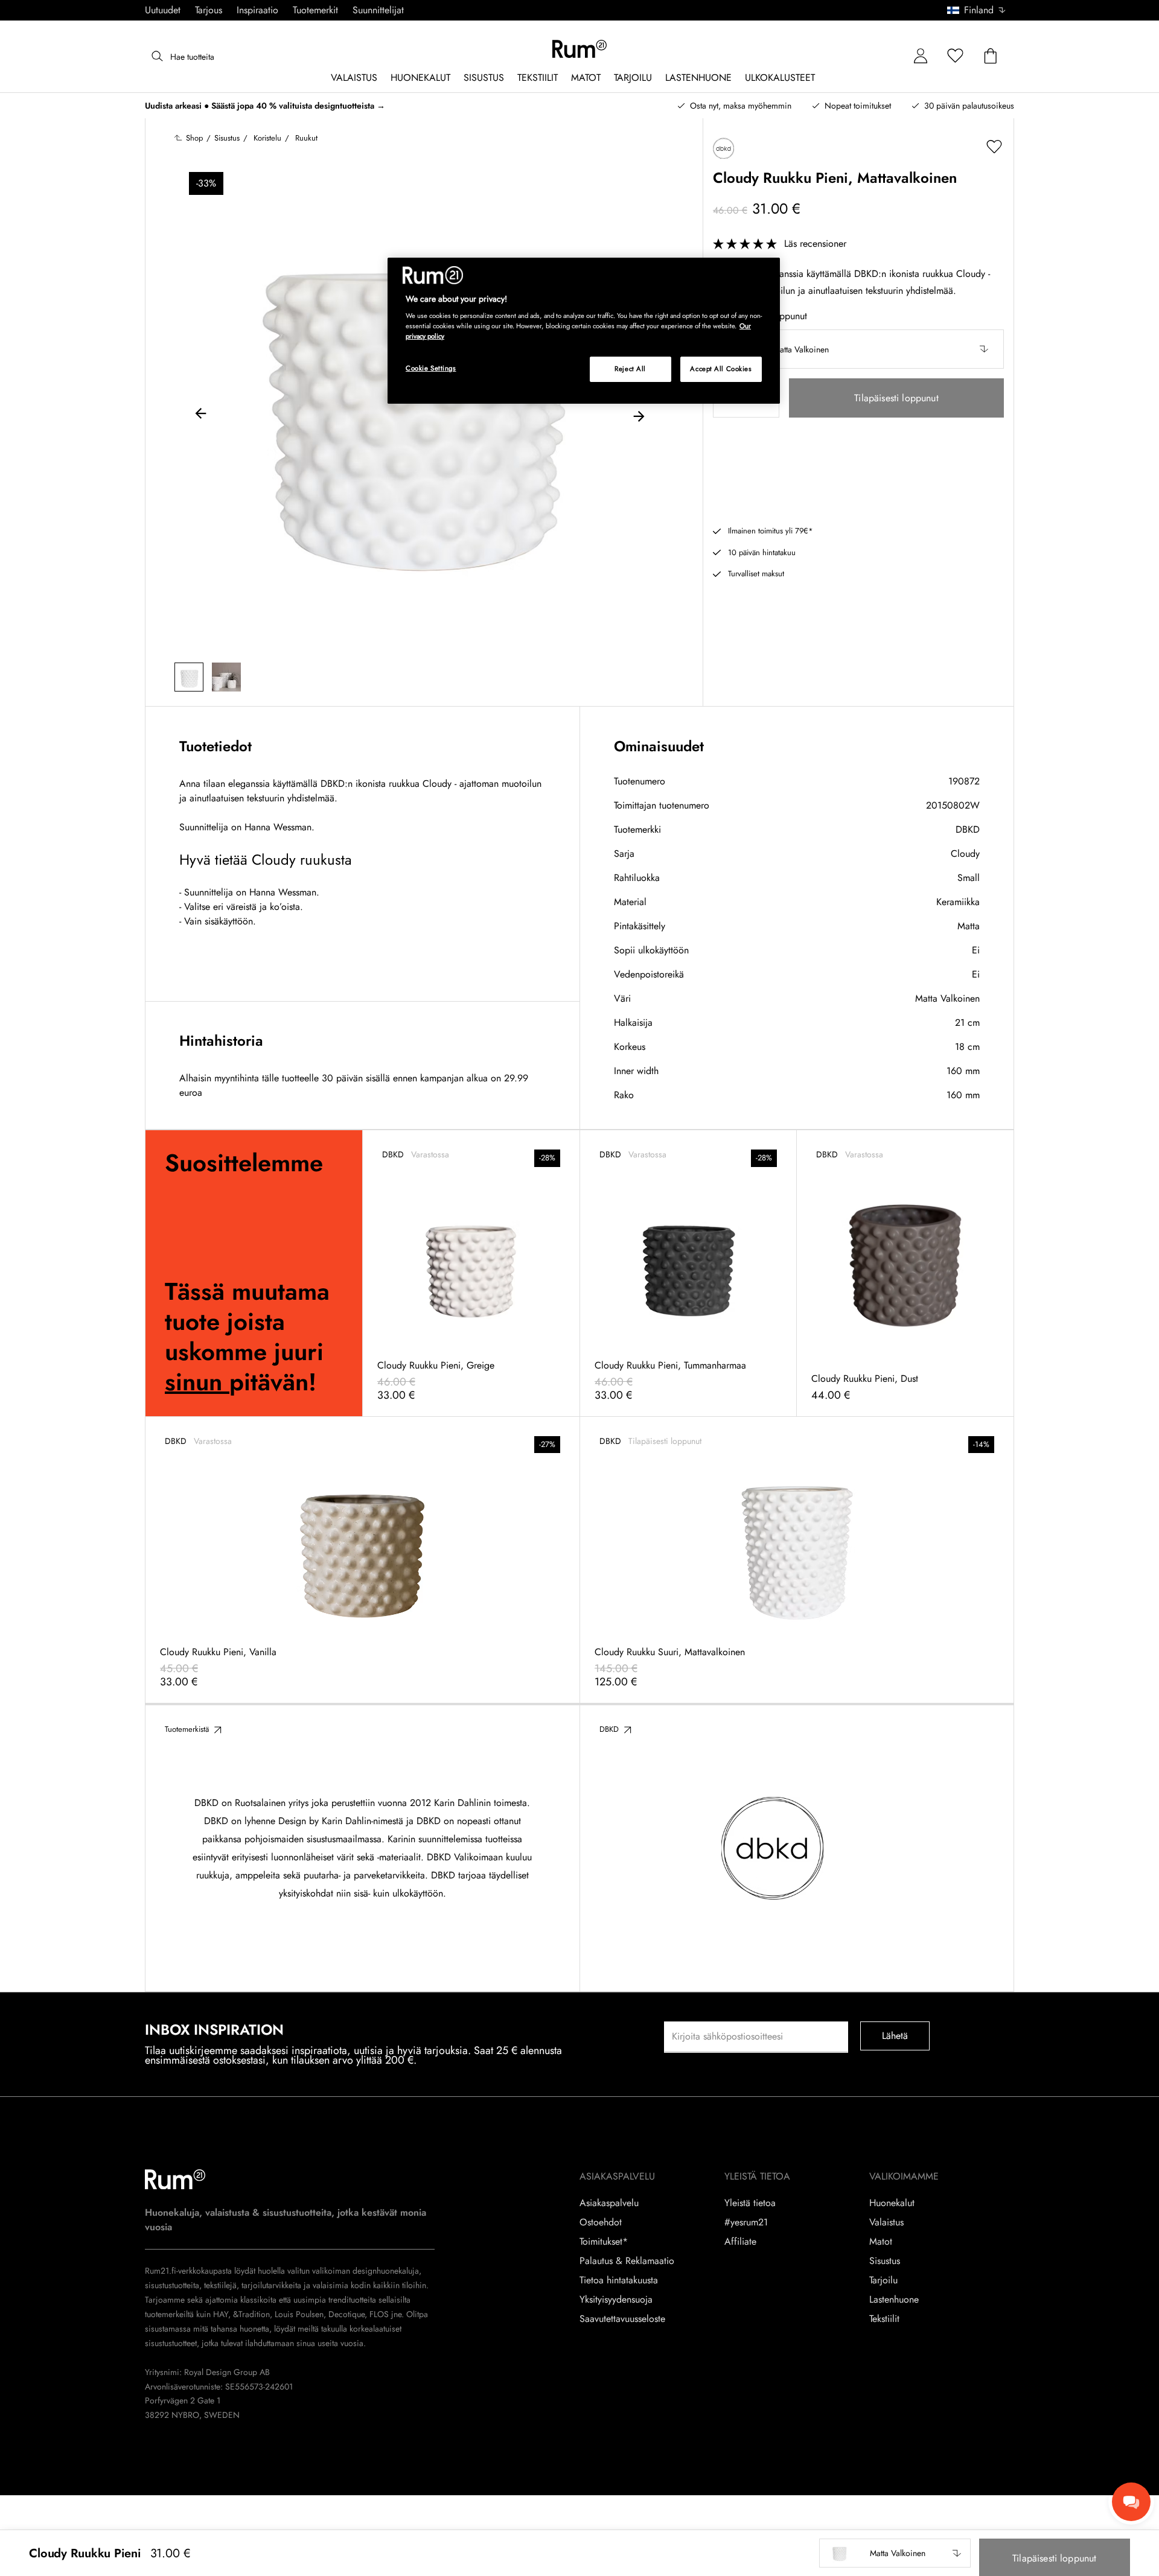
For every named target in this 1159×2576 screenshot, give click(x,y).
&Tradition (250, 2314)
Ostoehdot (601, 2222)
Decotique (346, 2314)
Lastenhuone (894, 2300)
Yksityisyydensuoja (616, 2300)
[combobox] (977, 10)
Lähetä (895, 2036)
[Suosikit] (956, 56)
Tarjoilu (883, 2280)
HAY (221, 2314)
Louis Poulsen (299, 2314)
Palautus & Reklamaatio (627, 2261)
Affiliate (740, 2242)
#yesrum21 (746, 2222)
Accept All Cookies (721, 369)
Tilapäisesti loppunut (896, 398)
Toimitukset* (604, 2242)
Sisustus (885, 2261)
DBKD (968, 829)
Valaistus (886, 2222)
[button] (981, 10)
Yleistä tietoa (750, 2203)
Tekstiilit (884, 2319)
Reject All (630, 369)
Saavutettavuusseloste (622, 2319)
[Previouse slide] (201, 415)
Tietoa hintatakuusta (619, 2280)
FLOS (378, 2314)
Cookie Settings (431, 368)
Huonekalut (892, 2203)
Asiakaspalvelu (609, 2203)
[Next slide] (639, 415)
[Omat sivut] (921, 56)
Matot (881, 2242)
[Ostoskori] (991, 56)
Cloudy (965, 854)
